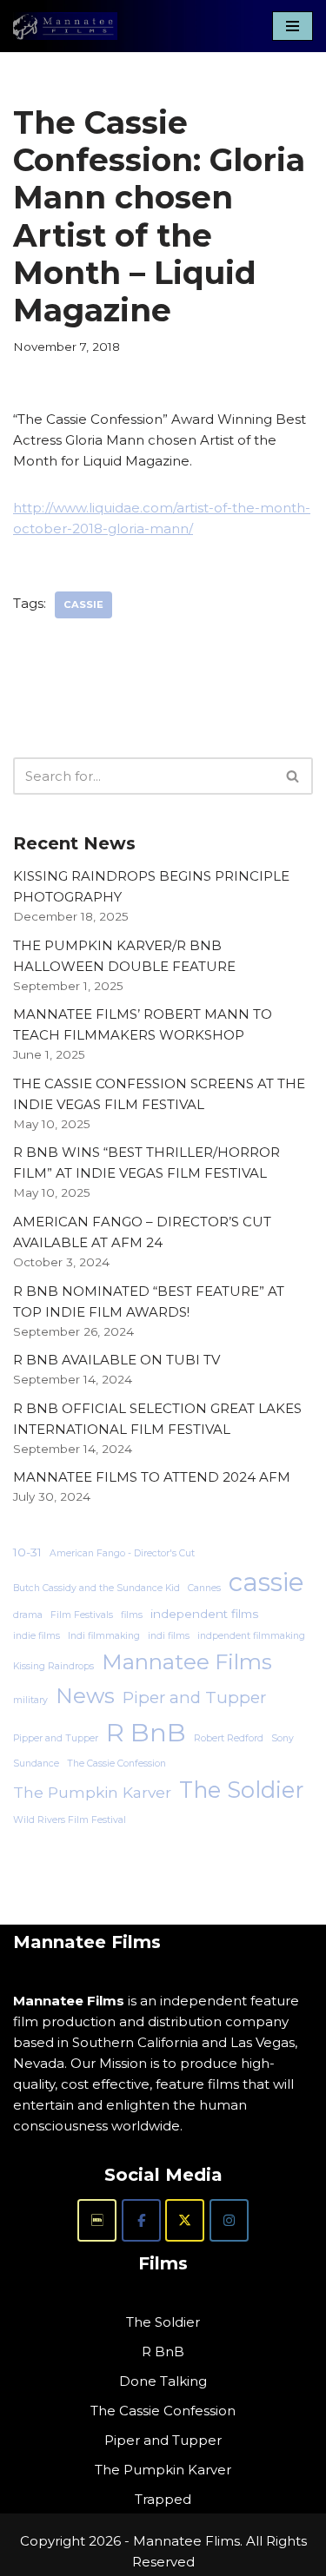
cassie (83, 604)
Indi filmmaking (104, 1636)
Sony (283, 1738)
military (30, 1700)
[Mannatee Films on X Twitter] (185, 2220)
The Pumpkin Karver (92, 1792)
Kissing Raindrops (53, 1666)
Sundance (36, 1764)
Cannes (204, 1588)
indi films (169, 1636)
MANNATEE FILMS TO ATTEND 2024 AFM (152, 1477)
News (85, 1695)
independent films (204, 1614)
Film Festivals (82, 1615)
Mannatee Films (187, 1661)
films (132, 1615)
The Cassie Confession (116, 1764)
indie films (37, 1636)
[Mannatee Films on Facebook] (141, 2220)
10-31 (27, 1552)
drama (28, 1615)
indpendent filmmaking (251, 1636)
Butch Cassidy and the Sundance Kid (96, 1588)
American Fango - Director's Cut (122, 1553)
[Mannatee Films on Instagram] (229, 2220)
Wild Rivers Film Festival (70, 1820)
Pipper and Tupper (56, 1738)
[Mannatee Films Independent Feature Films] (65, 26)
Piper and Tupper (194, 1698)
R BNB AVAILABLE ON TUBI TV (116, 1360)
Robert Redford (229, 1738)
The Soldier (241, 1790)
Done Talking (163, 2381)
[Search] (293, 776)
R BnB (146, 1732)
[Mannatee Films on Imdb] (97, 2220)
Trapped (163, 2499)
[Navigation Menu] (293, 26)
